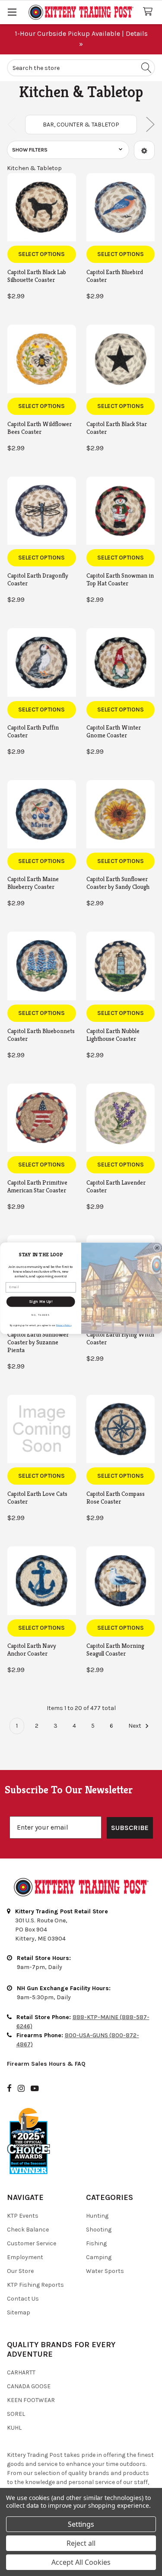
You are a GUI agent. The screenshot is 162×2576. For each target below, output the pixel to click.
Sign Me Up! (41, 1301)
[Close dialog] (157, 1248)
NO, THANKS (41, 1315)
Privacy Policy (64, 1325)
